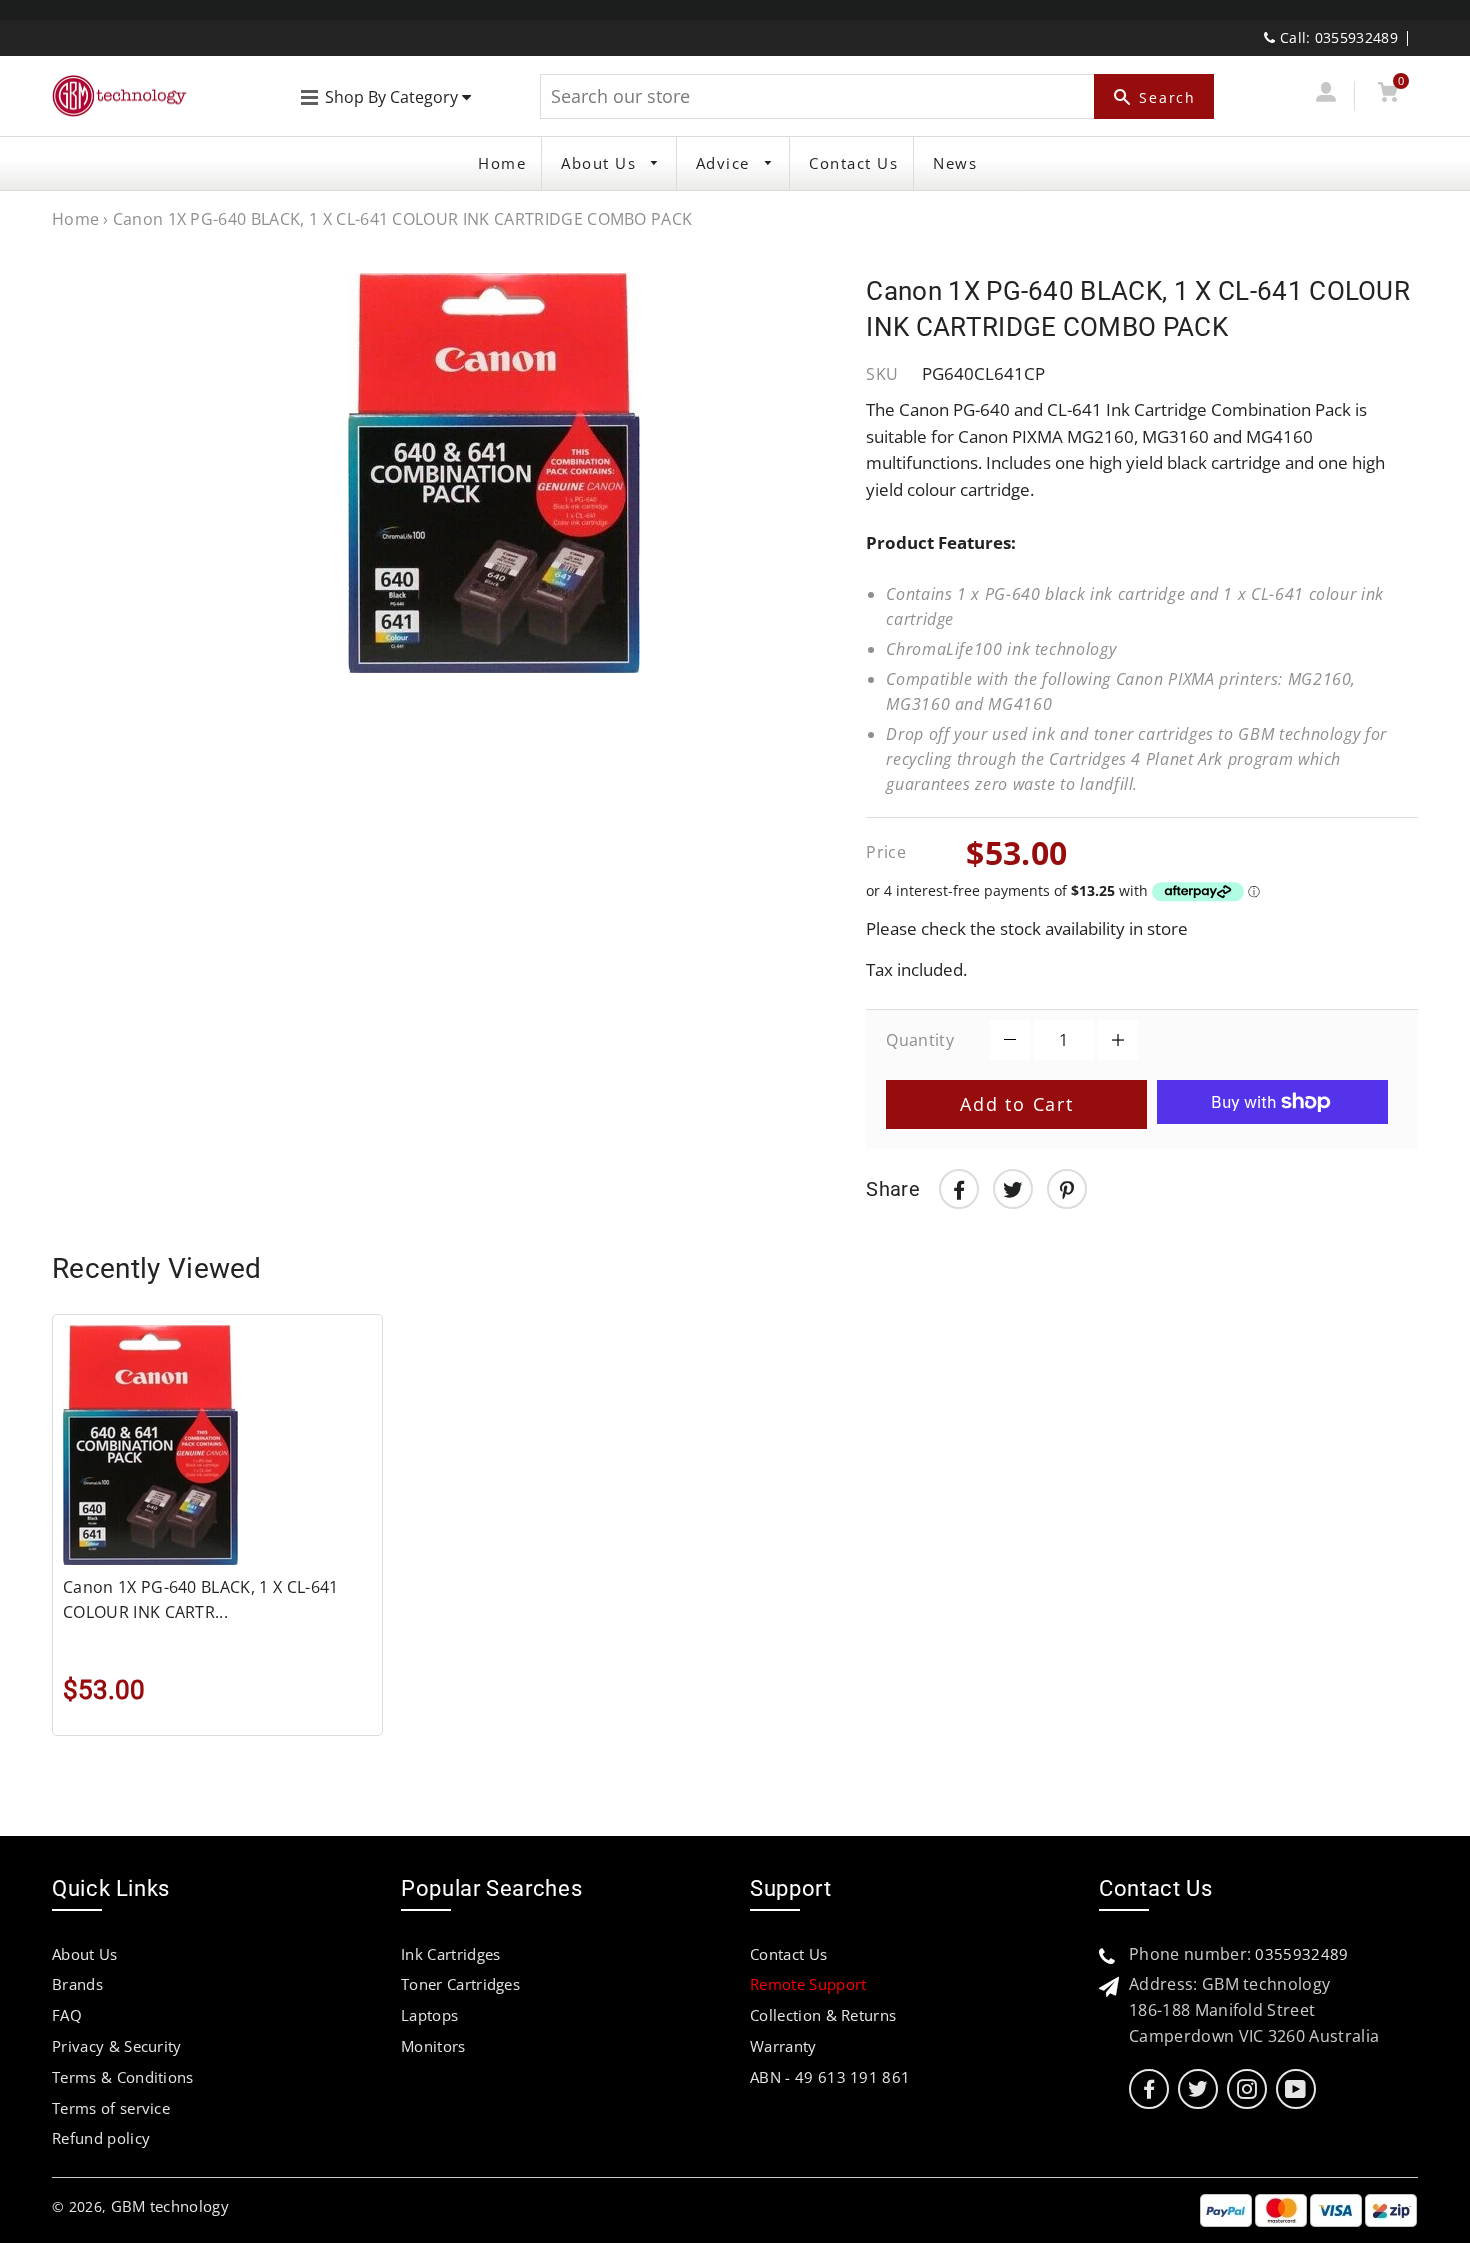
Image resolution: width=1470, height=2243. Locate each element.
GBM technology (170, 2206)
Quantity (920, 1040)
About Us (601, 163)
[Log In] (1325, 95)
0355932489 (1301, 1954)
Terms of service (111, 2108)
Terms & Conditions (123, 2077)
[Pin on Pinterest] (1067, 1189)
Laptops (429, 2015)
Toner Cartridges (460, 1984)
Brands (77, 1984)
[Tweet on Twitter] (1013, 1189)
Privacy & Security (117, 2046)
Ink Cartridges (450, 1954)
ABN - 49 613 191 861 (830, 2077)
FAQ (67, 2015)
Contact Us (853, 163)
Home (502, 163)
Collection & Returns (823, 2015)
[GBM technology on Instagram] (1247, 2089)
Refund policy (101, 2138)
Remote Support (808, 1984)
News (955, 163)
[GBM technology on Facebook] (1149, 2089)
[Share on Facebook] (959, 1189)
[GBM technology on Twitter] (1198, 2089)
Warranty (783, 2046)
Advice (726, 163)
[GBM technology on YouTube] (1295, 2089)
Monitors (433, 2046)
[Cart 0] (1387, 95)
